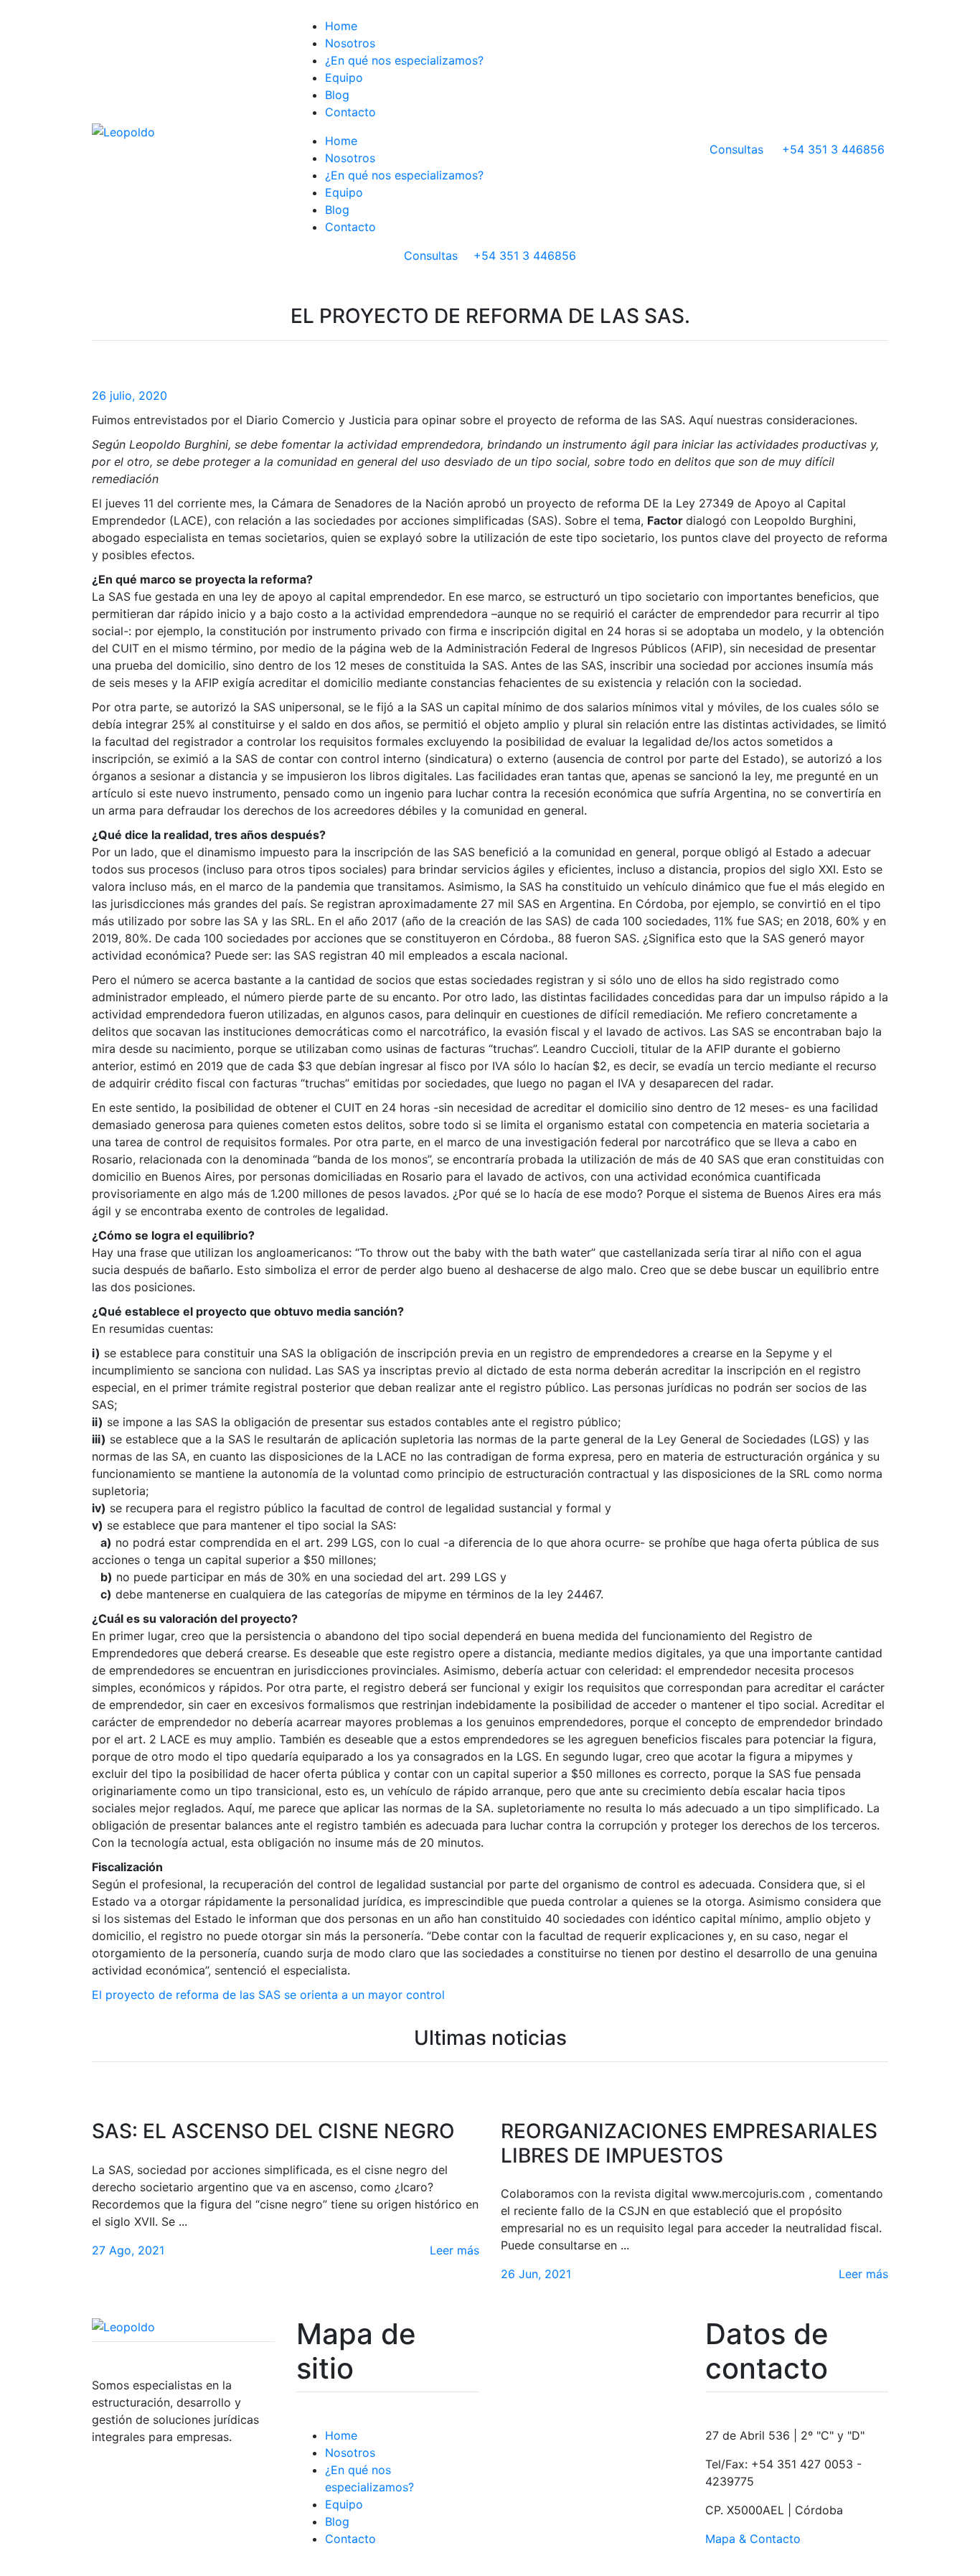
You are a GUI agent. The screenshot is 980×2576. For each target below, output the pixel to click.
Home (341, 26)
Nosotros (350, 43)
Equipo (344, 78)
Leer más (454, 2250)
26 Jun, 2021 (536, 2274)
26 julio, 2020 (129, 395)
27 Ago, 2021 (128, 2250)
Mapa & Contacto (753, 2539)
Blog (337, 95)
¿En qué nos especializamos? (404, 60)
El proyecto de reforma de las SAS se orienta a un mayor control (268, 1995)
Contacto (350, 112)
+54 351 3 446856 (490, 256)
